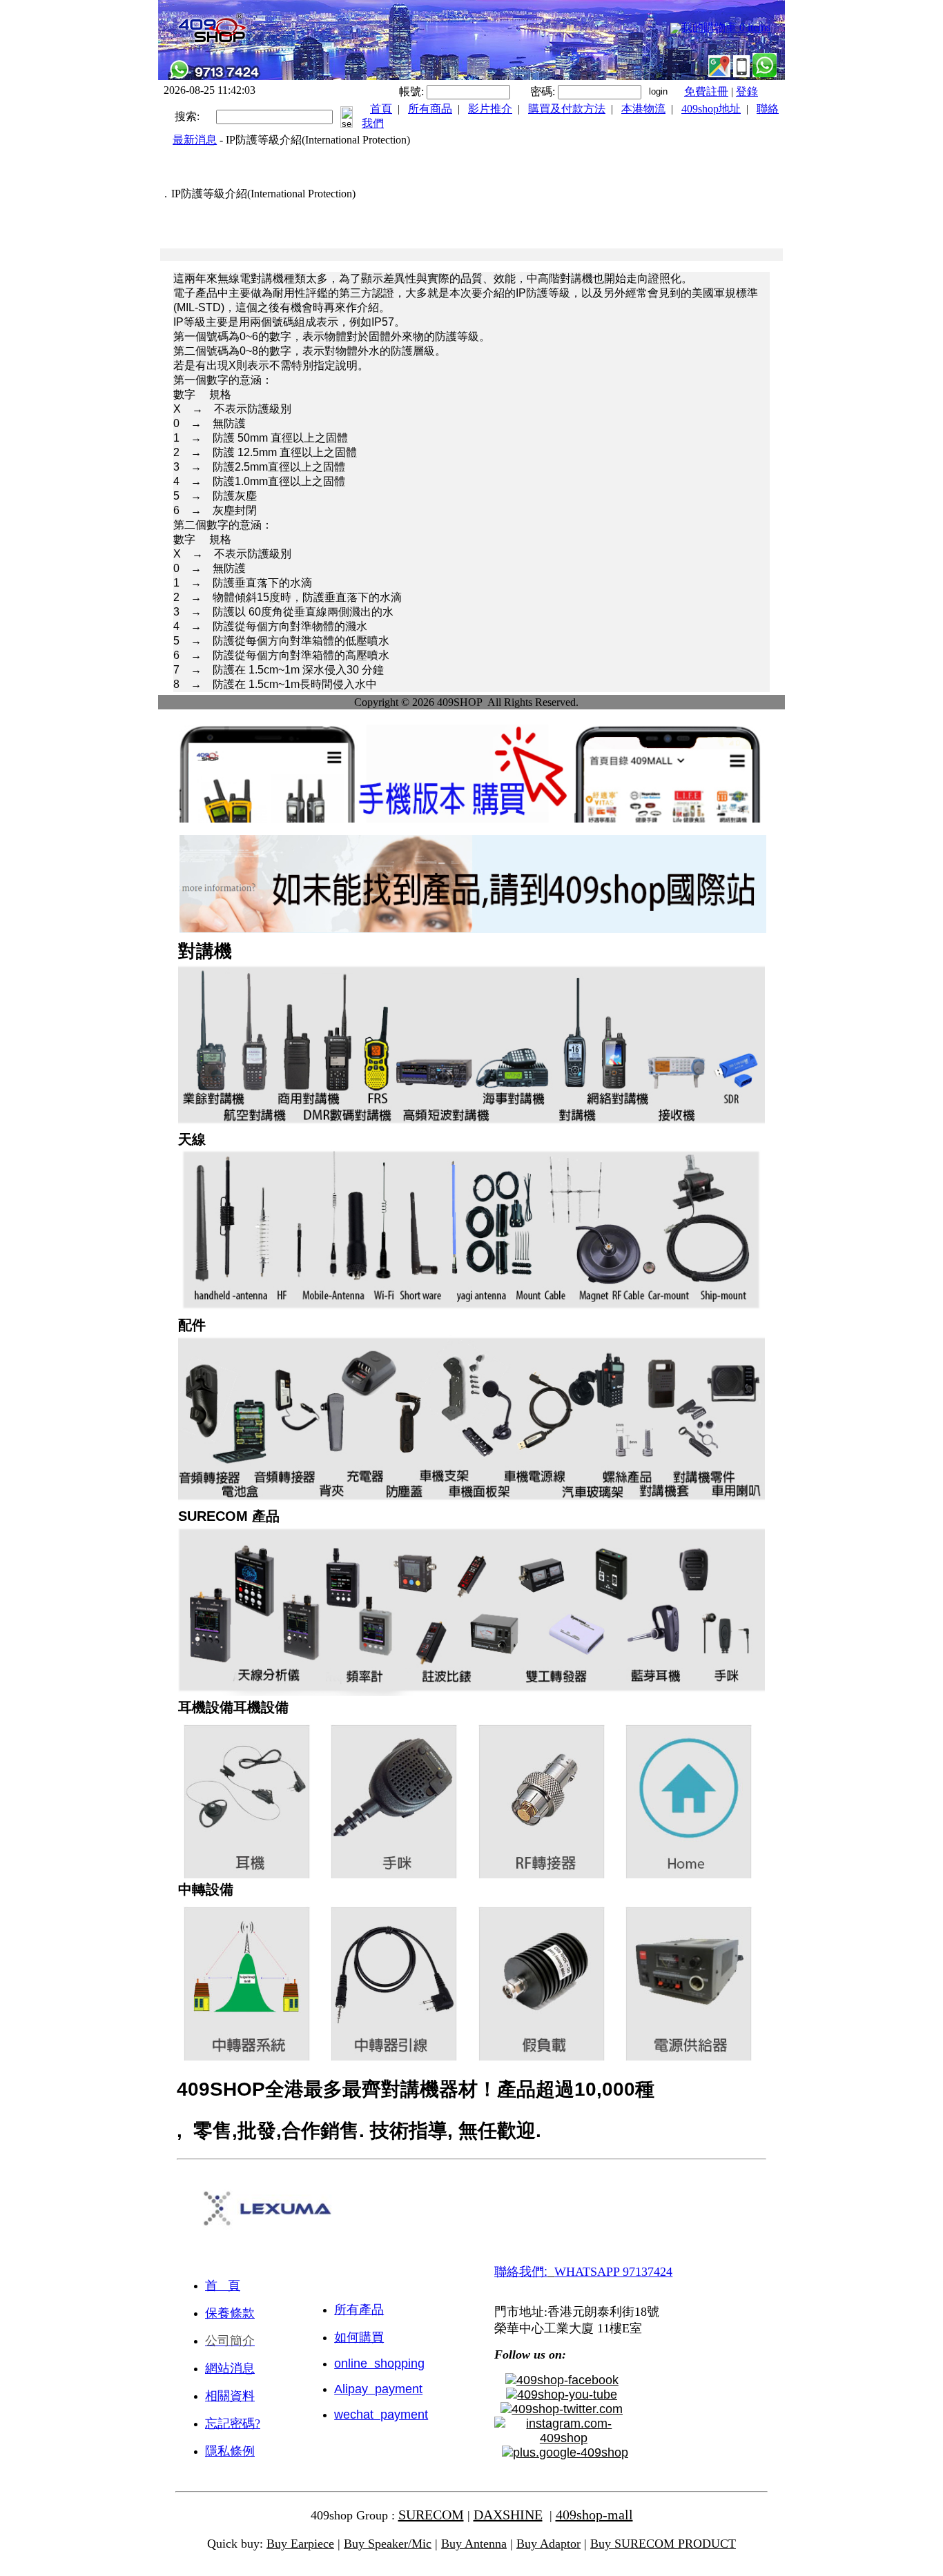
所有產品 (359, 2310)
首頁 (381, 109)
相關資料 (230, 2396)
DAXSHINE (508, 2515)
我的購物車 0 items (726, 27)
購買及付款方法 (567, 109)
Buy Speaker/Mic (388, 2544)
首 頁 (223, 2285)
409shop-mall (594, 2515)
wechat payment (381, 2415)
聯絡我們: (521, 2272)
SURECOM (431, 2515)
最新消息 (195, 140)
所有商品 (430, 109)
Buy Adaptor (548, 2544)
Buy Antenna (474, 2544)
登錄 (747, 91)
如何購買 (359, 2337)
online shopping (379, 2363)
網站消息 (230, 2368)
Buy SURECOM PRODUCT (663, 2544)
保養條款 (230, 2313)
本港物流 (643, 109)
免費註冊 (706, 91)
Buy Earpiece (300, 2544)
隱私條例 (230, 2451)
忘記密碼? (233, 2423)
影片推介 (490, 109)
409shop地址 (711, 109)
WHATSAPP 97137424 (613, 2272)
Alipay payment (378, 2389)
